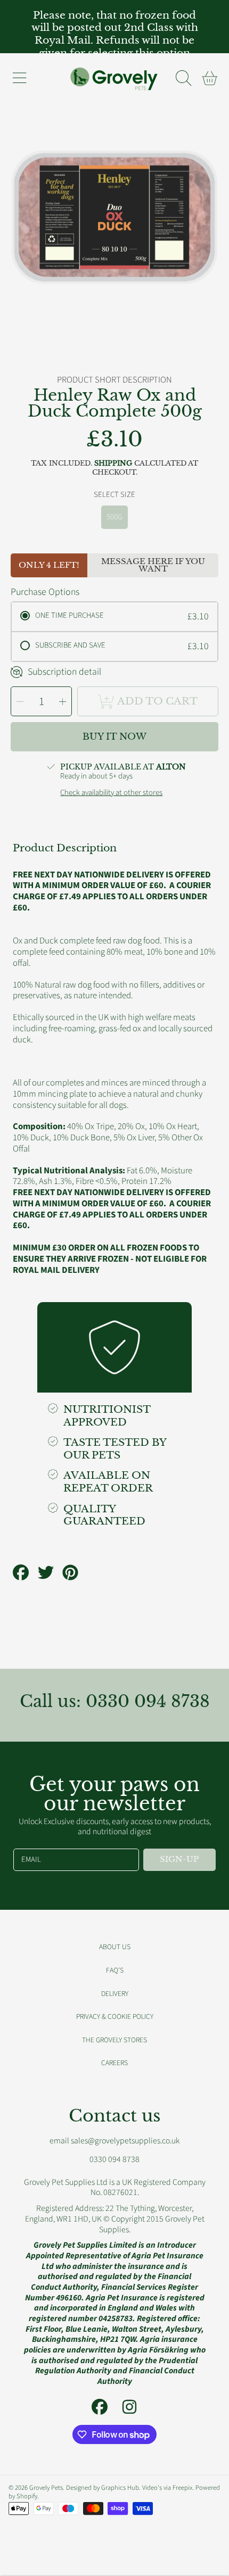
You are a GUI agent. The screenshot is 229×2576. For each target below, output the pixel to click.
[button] (19, 78)
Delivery (115, 1994)
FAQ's (115, 1970)
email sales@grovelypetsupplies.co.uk (114, 2141)
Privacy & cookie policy (115, 2016)
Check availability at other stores (111, 793)
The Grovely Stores (114, 2040)
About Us (115, 1947)
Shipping (113, 463)
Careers (114, 2063)
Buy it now (114, 737)
